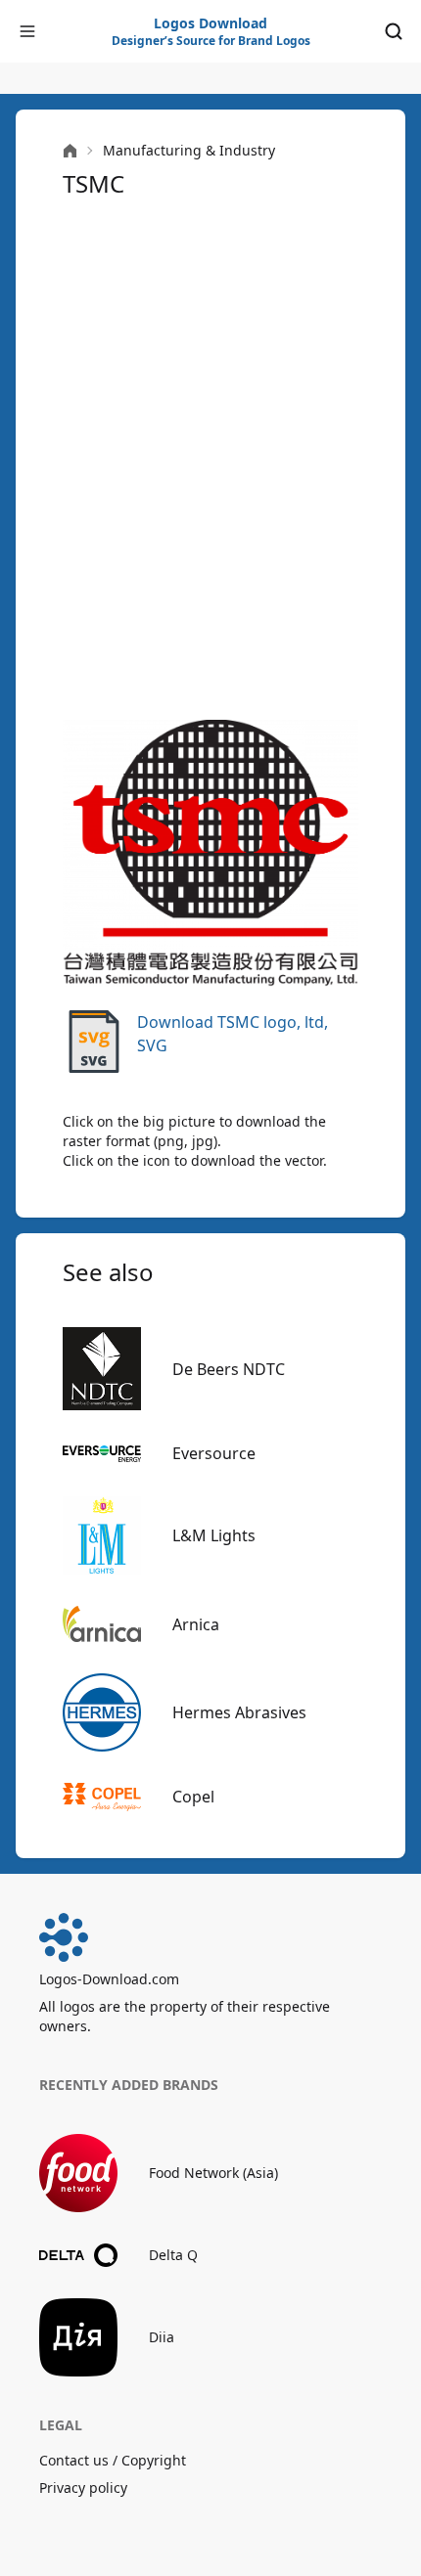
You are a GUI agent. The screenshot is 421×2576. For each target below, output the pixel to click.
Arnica (196, 1624)
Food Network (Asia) (213, 2173)
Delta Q (173, 2255)
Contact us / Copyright (113, 2460)
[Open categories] (27, 31)
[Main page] (70, 151)
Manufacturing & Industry (189, 150)
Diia (162, 2337)
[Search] (394, 31)
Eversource (214, 1453)
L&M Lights (214, 1535)
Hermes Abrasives (239, 1712)
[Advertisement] (210, 457)
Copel (193, 1797)
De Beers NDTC (229, 1369)
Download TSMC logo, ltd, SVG (233, 1034)
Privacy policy (83, 2487)
